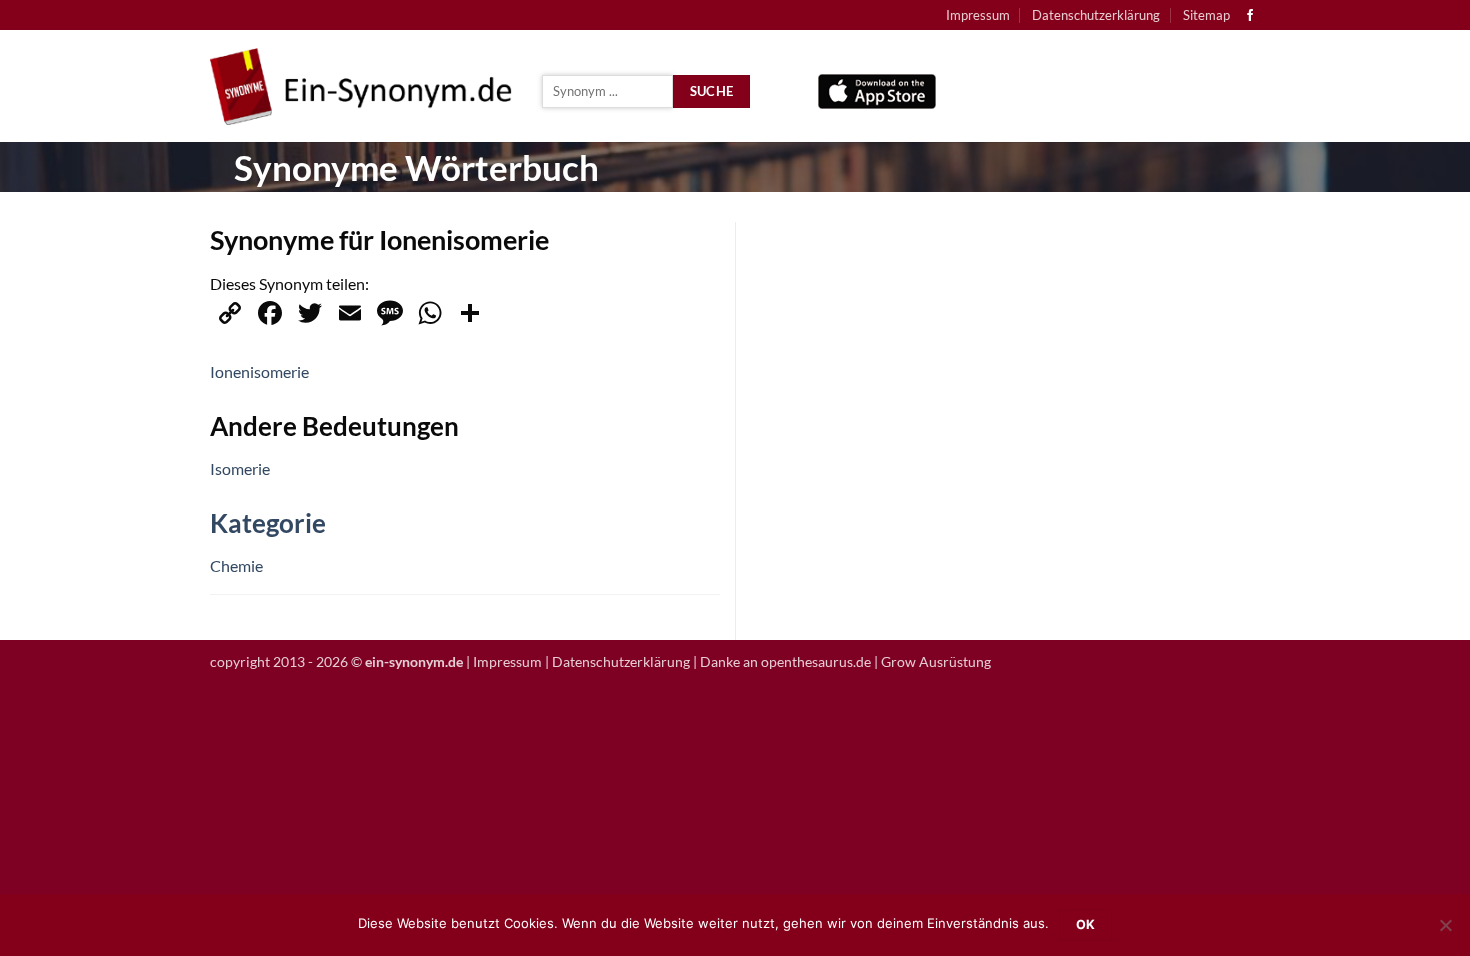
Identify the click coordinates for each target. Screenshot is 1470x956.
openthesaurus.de (816, 661)
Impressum (978, 15)
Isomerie (240, 468)
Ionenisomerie (259, 371)
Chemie (236, 565)
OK (1086, 924)
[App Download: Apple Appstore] (877, 86)
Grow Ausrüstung (936, 661)
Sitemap (1206, 15)
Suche (712, 91)
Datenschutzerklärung (1096, 15)
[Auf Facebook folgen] (1250, 16)
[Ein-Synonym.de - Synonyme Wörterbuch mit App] (361, 86)
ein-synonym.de (414, 661)
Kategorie (268, 523)
